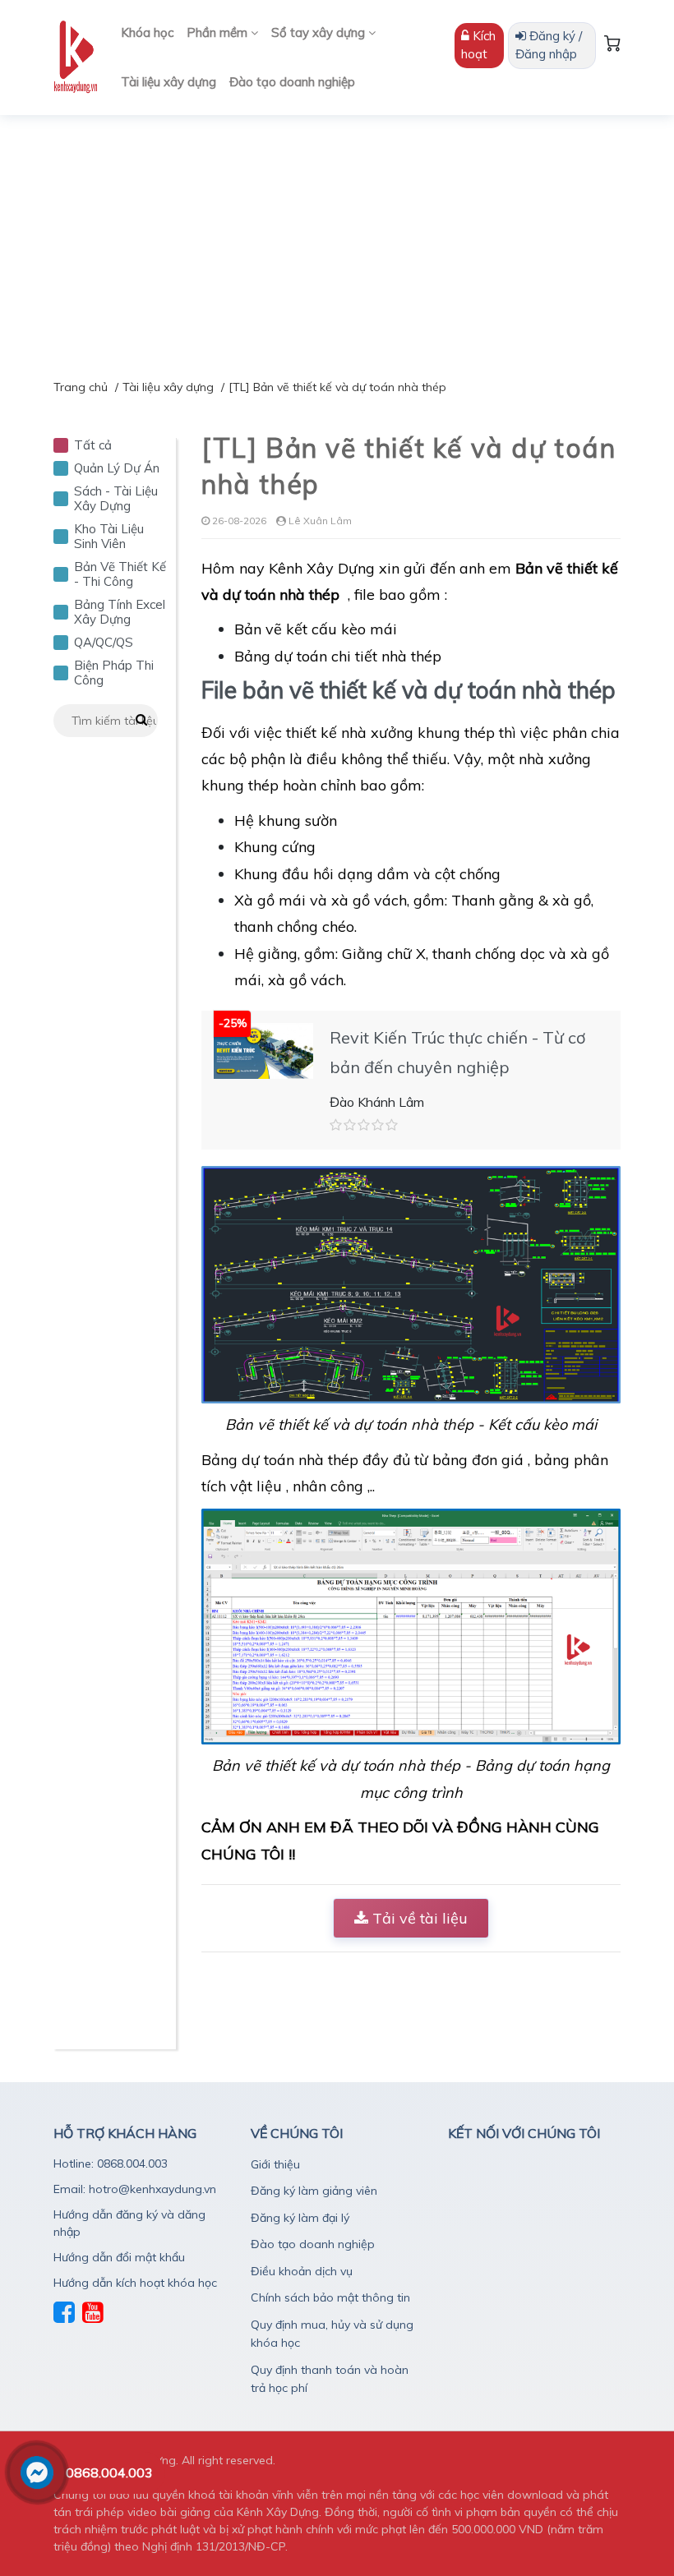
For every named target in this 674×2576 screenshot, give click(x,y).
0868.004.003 (109, 2472)
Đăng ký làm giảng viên (314, 2191)
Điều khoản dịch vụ (302, 2271)
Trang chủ (81, 387)
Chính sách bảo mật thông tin (330, 2297)
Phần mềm (219, 32)
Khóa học (147, 32)
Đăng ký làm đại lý (300, 2218)
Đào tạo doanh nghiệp (292, 82)
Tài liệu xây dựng (168, 82)
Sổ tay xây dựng (320, 32)
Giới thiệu (275, 2164)
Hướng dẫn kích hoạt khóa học (135, 2283)
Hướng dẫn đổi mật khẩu (119, 2257)
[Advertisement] (337, 238)
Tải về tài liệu (418, 1918)
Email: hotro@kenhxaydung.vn (135, 2189)
